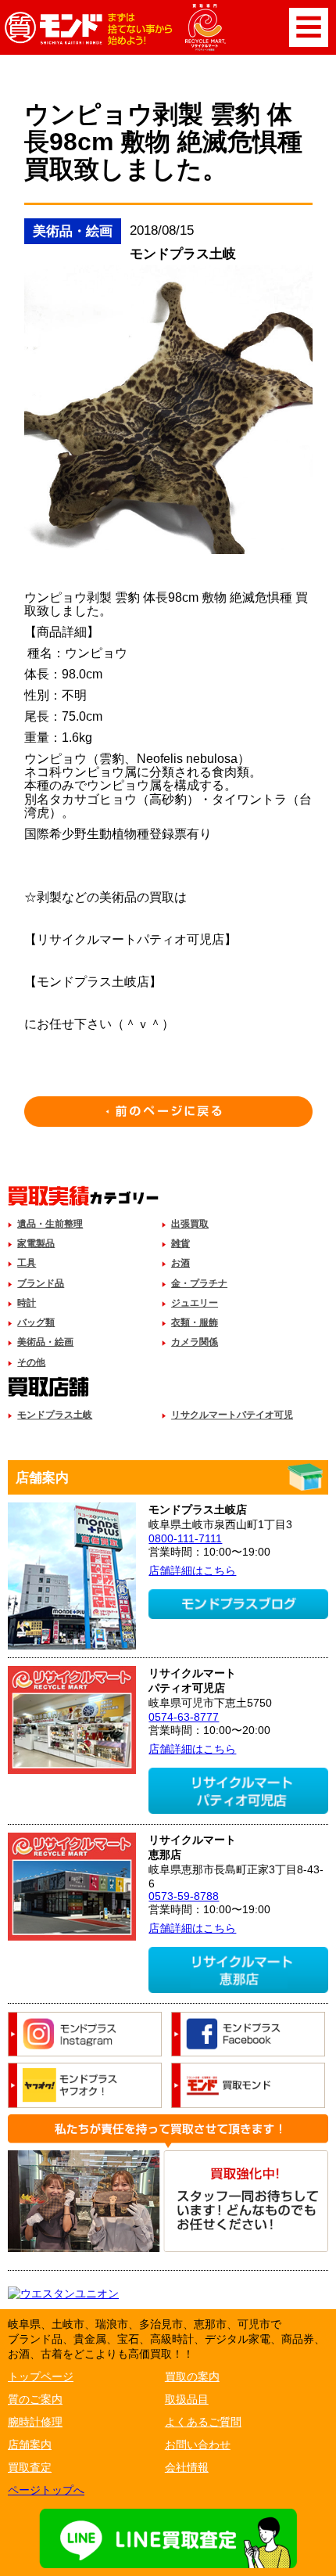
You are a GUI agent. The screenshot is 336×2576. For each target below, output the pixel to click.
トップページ (41, 2376)
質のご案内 (35, 2399)
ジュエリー (195, 1303)
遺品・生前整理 (50, 1224)
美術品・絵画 (45, 1342)
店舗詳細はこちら (192, 1570)
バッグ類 (36, 1322)
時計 (27, 1303)
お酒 (181, 1263)
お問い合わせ (198, 2445)
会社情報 (187, 2467)
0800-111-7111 (185, 1538)
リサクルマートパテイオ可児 (232, 1415)
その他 (31, 1362)
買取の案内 (192, 2376)
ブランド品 (41, 1283)
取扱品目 (187, 2399)
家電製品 (36, 1243)
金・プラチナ (199, 1283)
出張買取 (190, 1224)
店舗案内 (30, 2445)
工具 (27, 1263)
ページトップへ (46, 2490)
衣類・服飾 (195, 1322)
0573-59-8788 (184, 1896)
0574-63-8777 (184, 1717)
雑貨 (181, 1243)
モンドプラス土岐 (55, 1415)
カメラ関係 (195, 1342)
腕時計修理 (35, 2422)
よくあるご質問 (203, 2422)
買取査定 (30, 2467)
